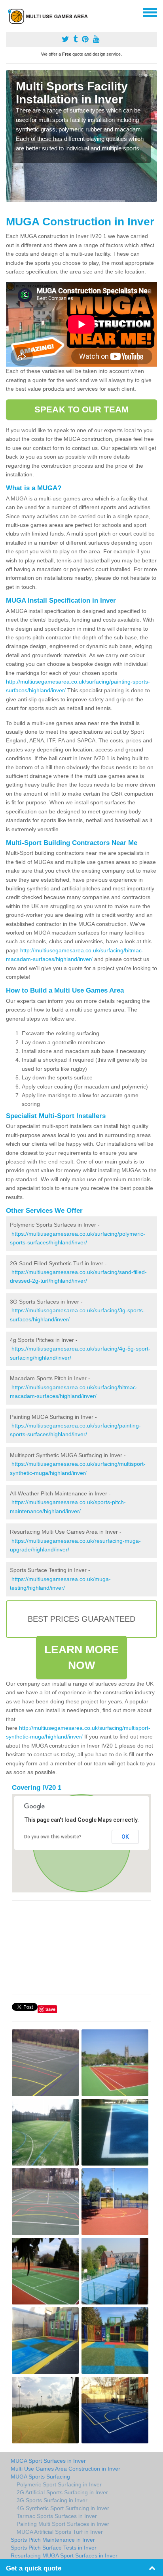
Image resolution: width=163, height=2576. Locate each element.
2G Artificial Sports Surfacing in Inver (62, 2492)
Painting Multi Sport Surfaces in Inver (63, 2524)
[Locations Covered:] (9, 12)
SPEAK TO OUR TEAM (81, 409)
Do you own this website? (53, 1837)
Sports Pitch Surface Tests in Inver (54, 2548)
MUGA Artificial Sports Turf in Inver (60, 2532)
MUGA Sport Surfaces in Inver (48, 2461)
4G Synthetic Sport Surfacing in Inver (63, 2508)
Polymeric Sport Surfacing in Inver (59, 2484)
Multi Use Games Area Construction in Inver (65, 2469)
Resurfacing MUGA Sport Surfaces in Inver (64, 2555)
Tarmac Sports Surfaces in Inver (57, 2516)
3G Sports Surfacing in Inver (52, 2500)
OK (125, 1837)
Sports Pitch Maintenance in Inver (53, 2540)
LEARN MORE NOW (82, 1657)
